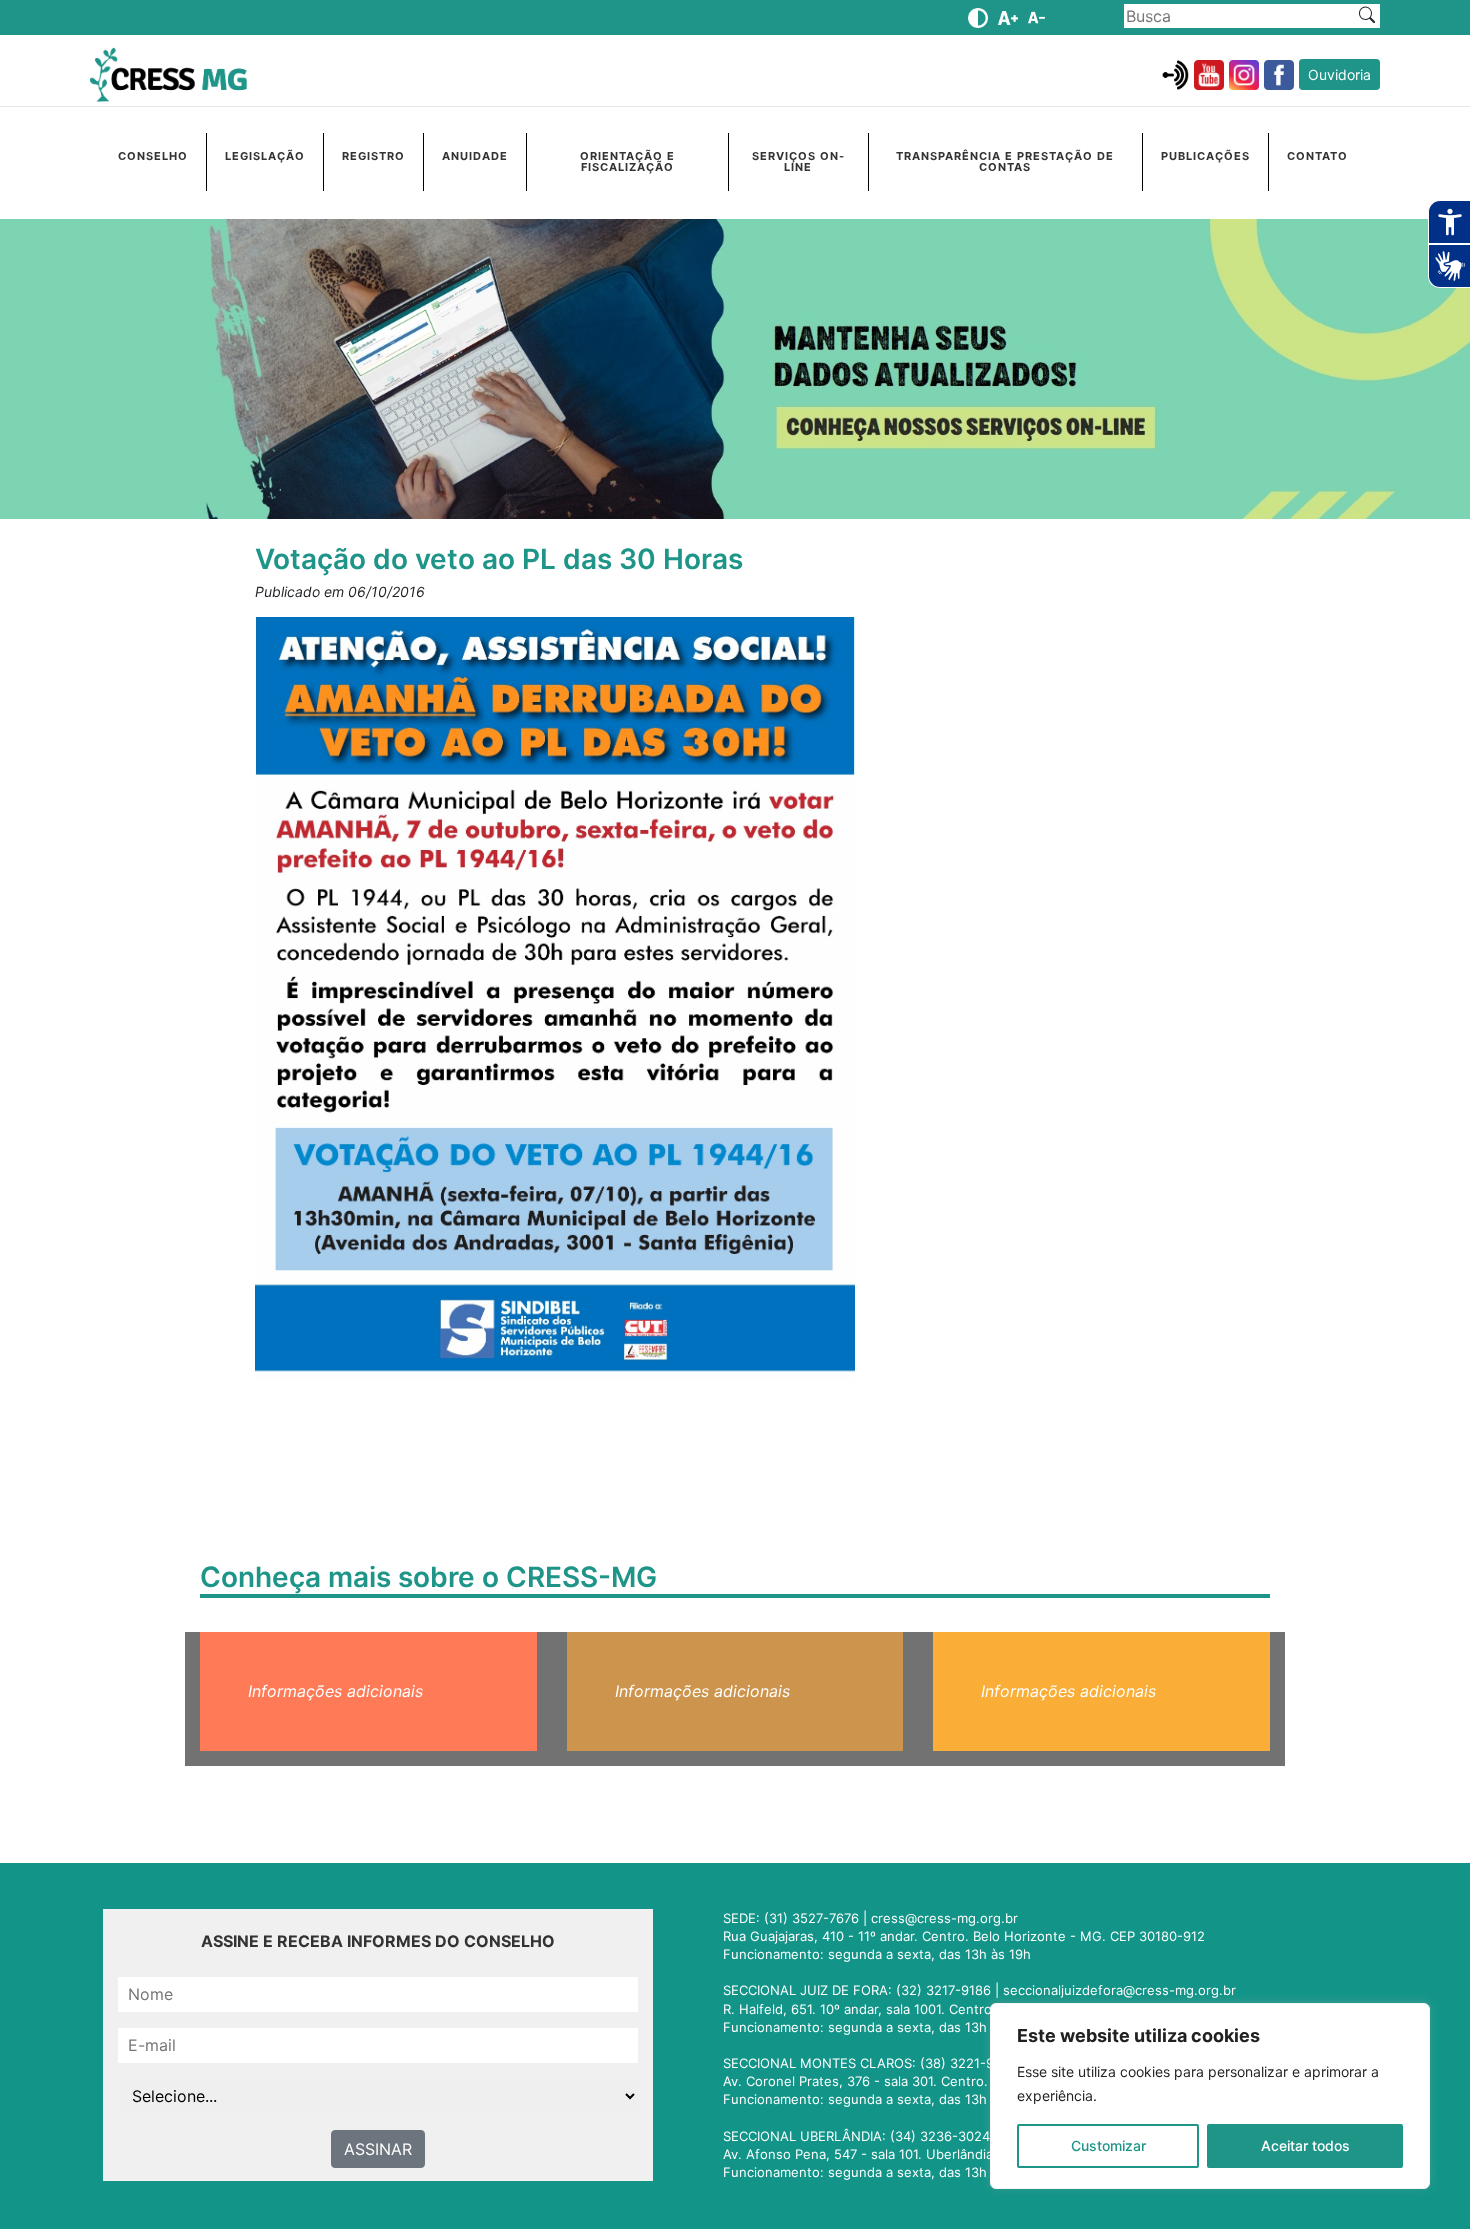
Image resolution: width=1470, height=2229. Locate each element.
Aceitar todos (1305, 2145)
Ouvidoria (1339, 74)
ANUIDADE (475, 156)
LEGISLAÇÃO (265, 156)
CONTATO (1317, 156)
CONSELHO (153, 156)
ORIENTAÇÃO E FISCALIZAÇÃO (627, 161)
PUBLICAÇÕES (1205, 156)
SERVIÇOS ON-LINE (798, 161)
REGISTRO (373, 156)
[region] (1210, 2096)
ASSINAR (378, 2149)
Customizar (1108, 2145)
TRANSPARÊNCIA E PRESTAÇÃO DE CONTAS (1005, 161)
